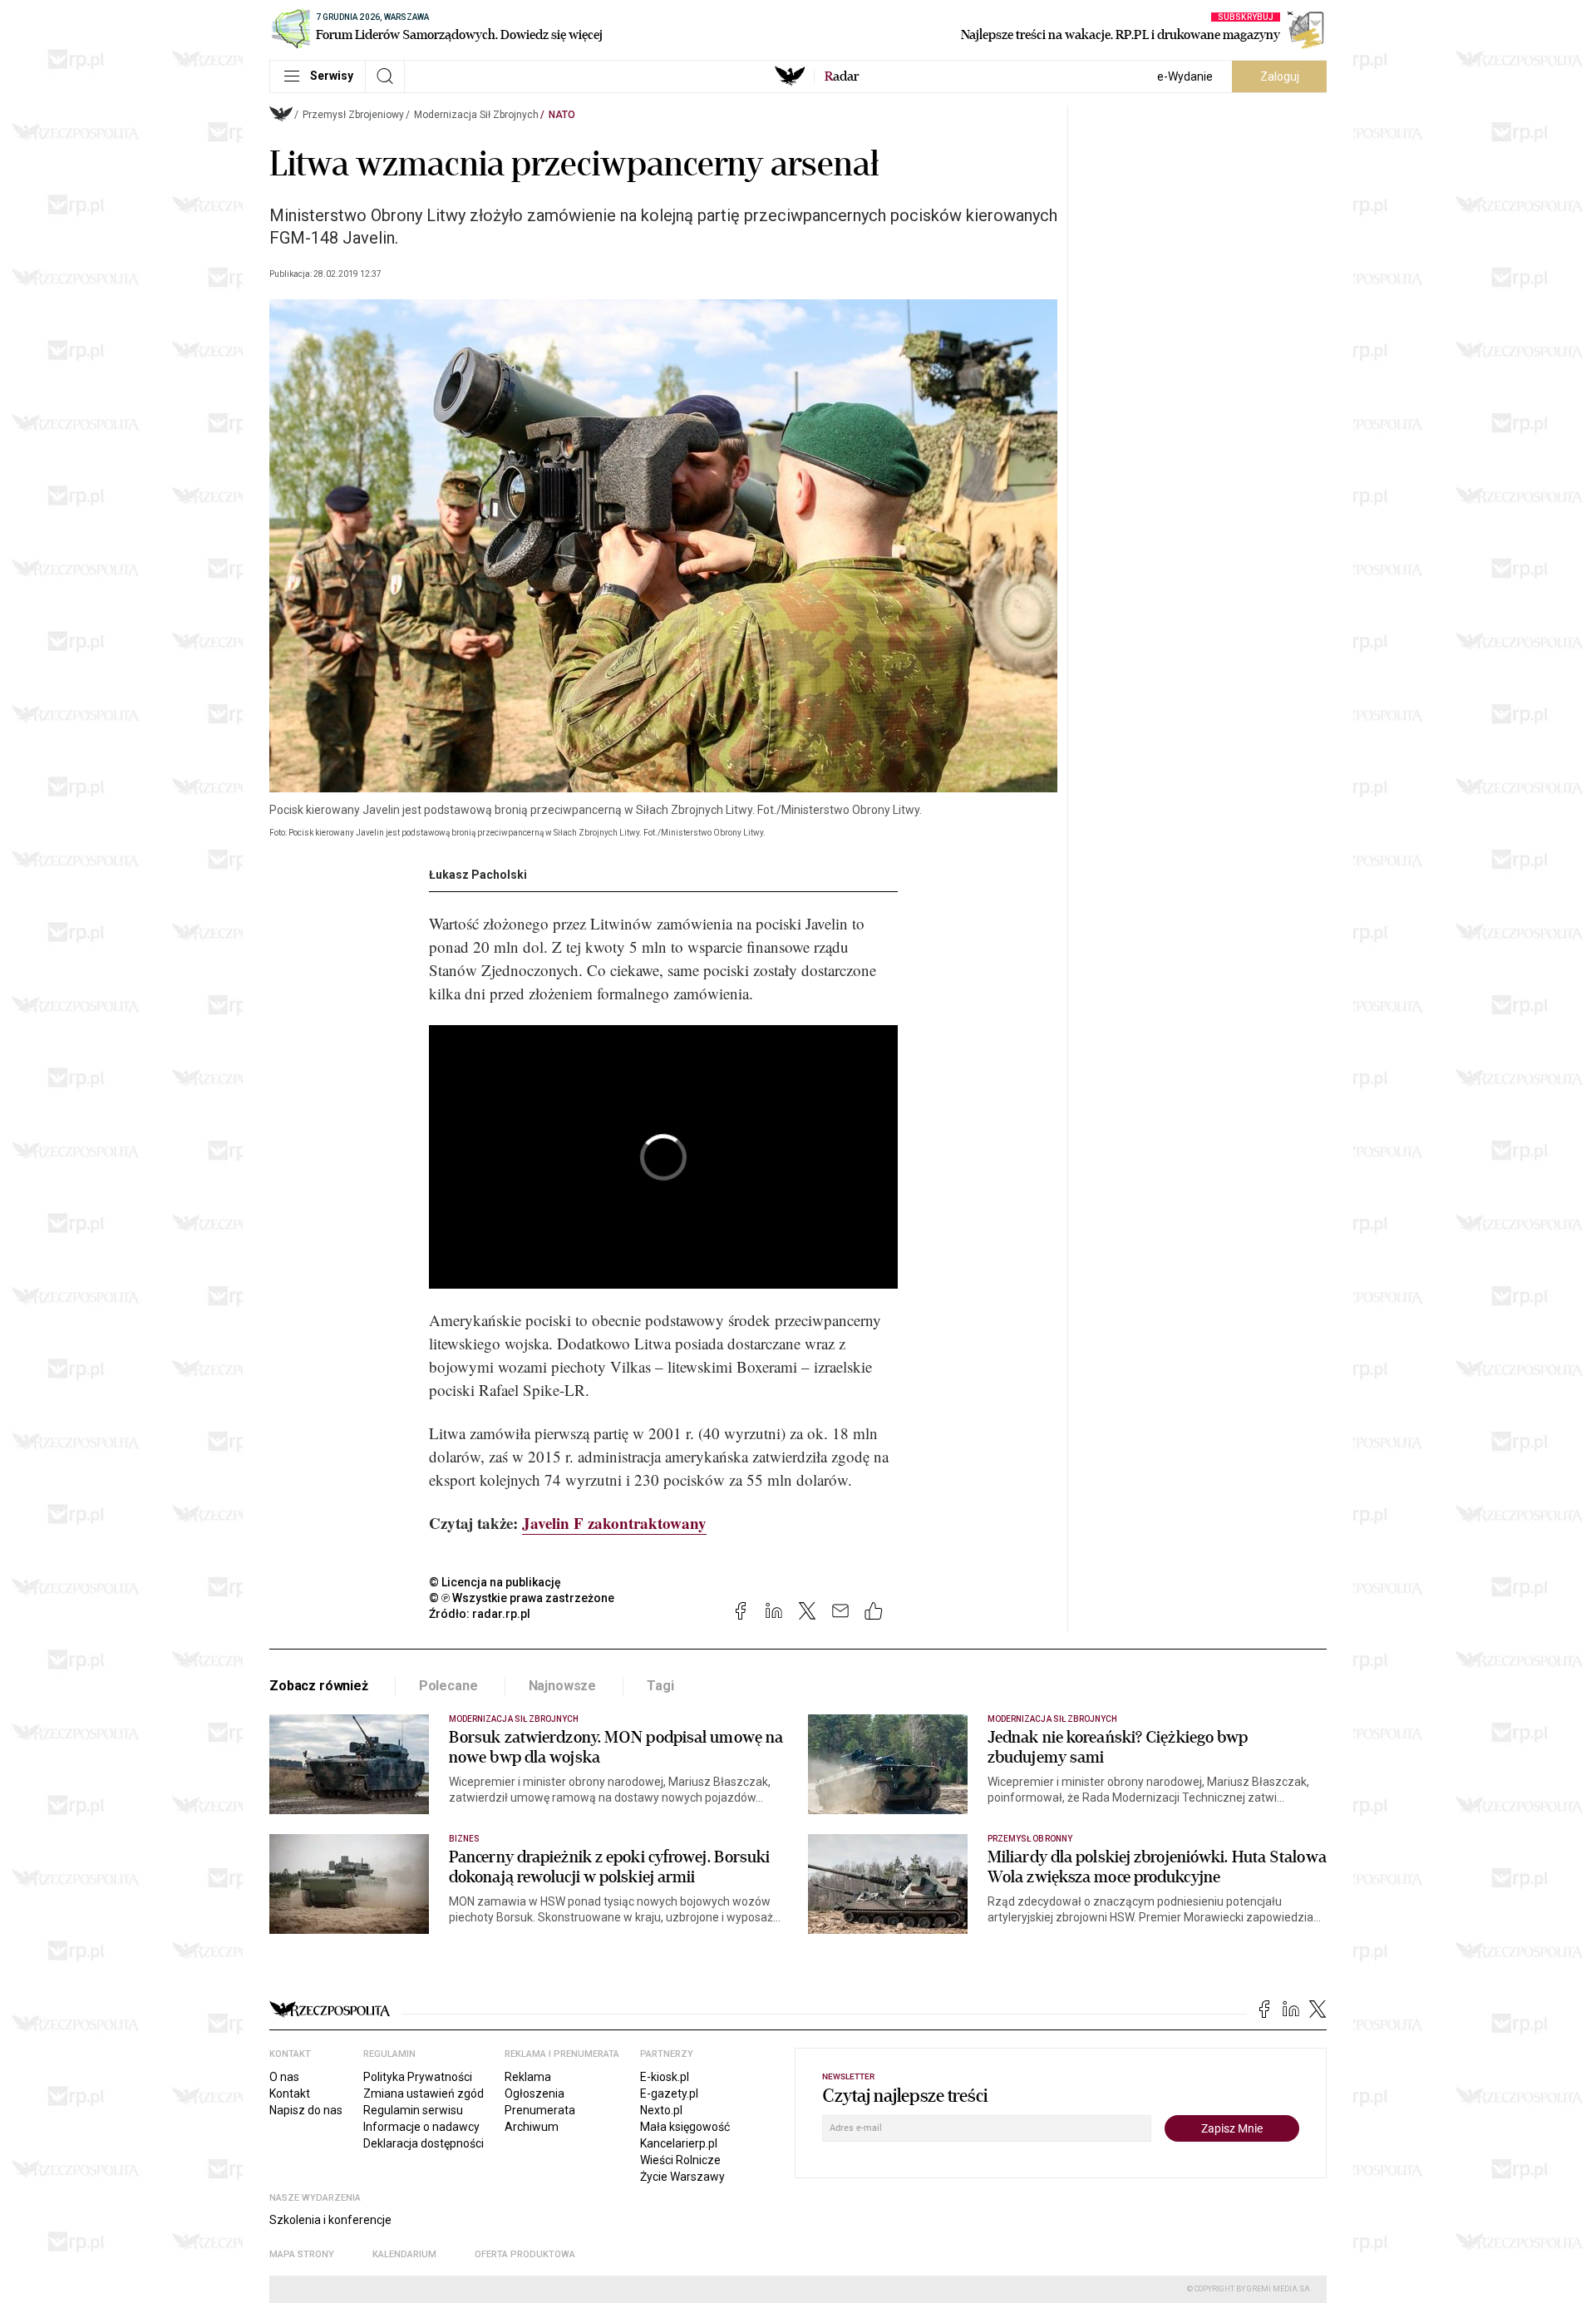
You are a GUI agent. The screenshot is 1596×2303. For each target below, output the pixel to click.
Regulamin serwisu (413, 2110)
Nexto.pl (661, 2110)
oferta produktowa (525, 2254)
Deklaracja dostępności (424, 2143)
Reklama (528, 2077)
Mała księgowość (685, 2127)
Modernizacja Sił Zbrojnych (476, 115)
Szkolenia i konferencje (330, 2220)
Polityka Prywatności (418, 2077)
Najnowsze (563, 1686)
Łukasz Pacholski (478, 875)
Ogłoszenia (534, 2093)
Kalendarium (404, 2254)
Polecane (448, 1686)
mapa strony (302, 2254)
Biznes (464, 1839)
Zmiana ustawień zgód (424, 2093)
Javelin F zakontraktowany (614, 1523)
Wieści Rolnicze (680, 2160)
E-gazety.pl (669, 2093)
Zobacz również (319, 1686)
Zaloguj (1280, 76)
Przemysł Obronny (1030, 1839)
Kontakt (290, 2093)
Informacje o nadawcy (421, 2127)
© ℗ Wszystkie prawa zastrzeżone (522, 1598)
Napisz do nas (306, 2110)
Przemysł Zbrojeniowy (353, 115)
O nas (284, 2077)
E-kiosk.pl (665, 2077)
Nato (562, 115)
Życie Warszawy (682, 2177)
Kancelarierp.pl (679, 2143)
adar (842, 76)
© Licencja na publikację (495, 1582)
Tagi (660, 1686)
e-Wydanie (1185, 76)
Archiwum (532, 2127)
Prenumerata (540, 2110)
